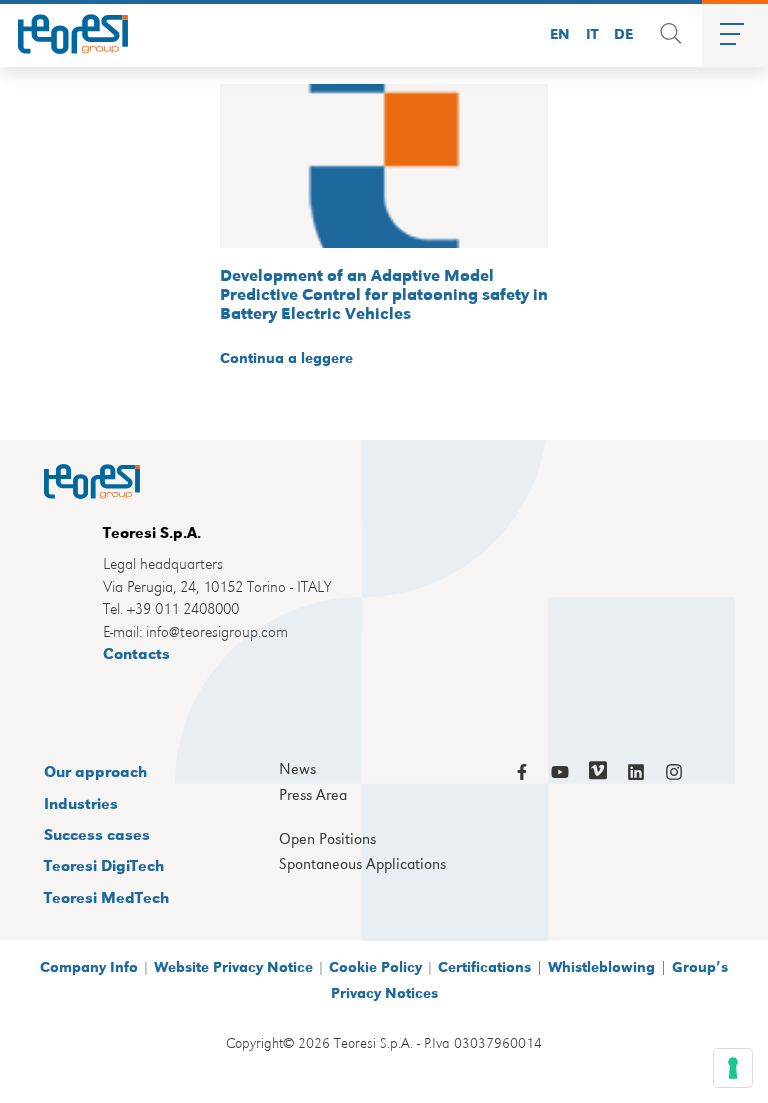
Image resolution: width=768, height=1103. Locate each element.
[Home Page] (66, 34)
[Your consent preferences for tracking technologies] (733, 1068)
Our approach (95, 770)
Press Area (313, 795)
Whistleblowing (601, 966)
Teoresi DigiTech (104, 864)
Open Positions (327, 839)
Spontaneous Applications (362, 864)
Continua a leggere (286, 357)
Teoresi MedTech (106, 896)
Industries (81, 802)
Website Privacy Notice (233, 966)
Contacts (136, 652)
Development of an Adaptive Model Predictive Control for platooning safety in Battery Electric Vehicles (384, 293)
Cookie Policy (375, 966)
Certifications (484, 966)
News (297, 769)
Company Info (89, 966)
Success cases (97, 833)
